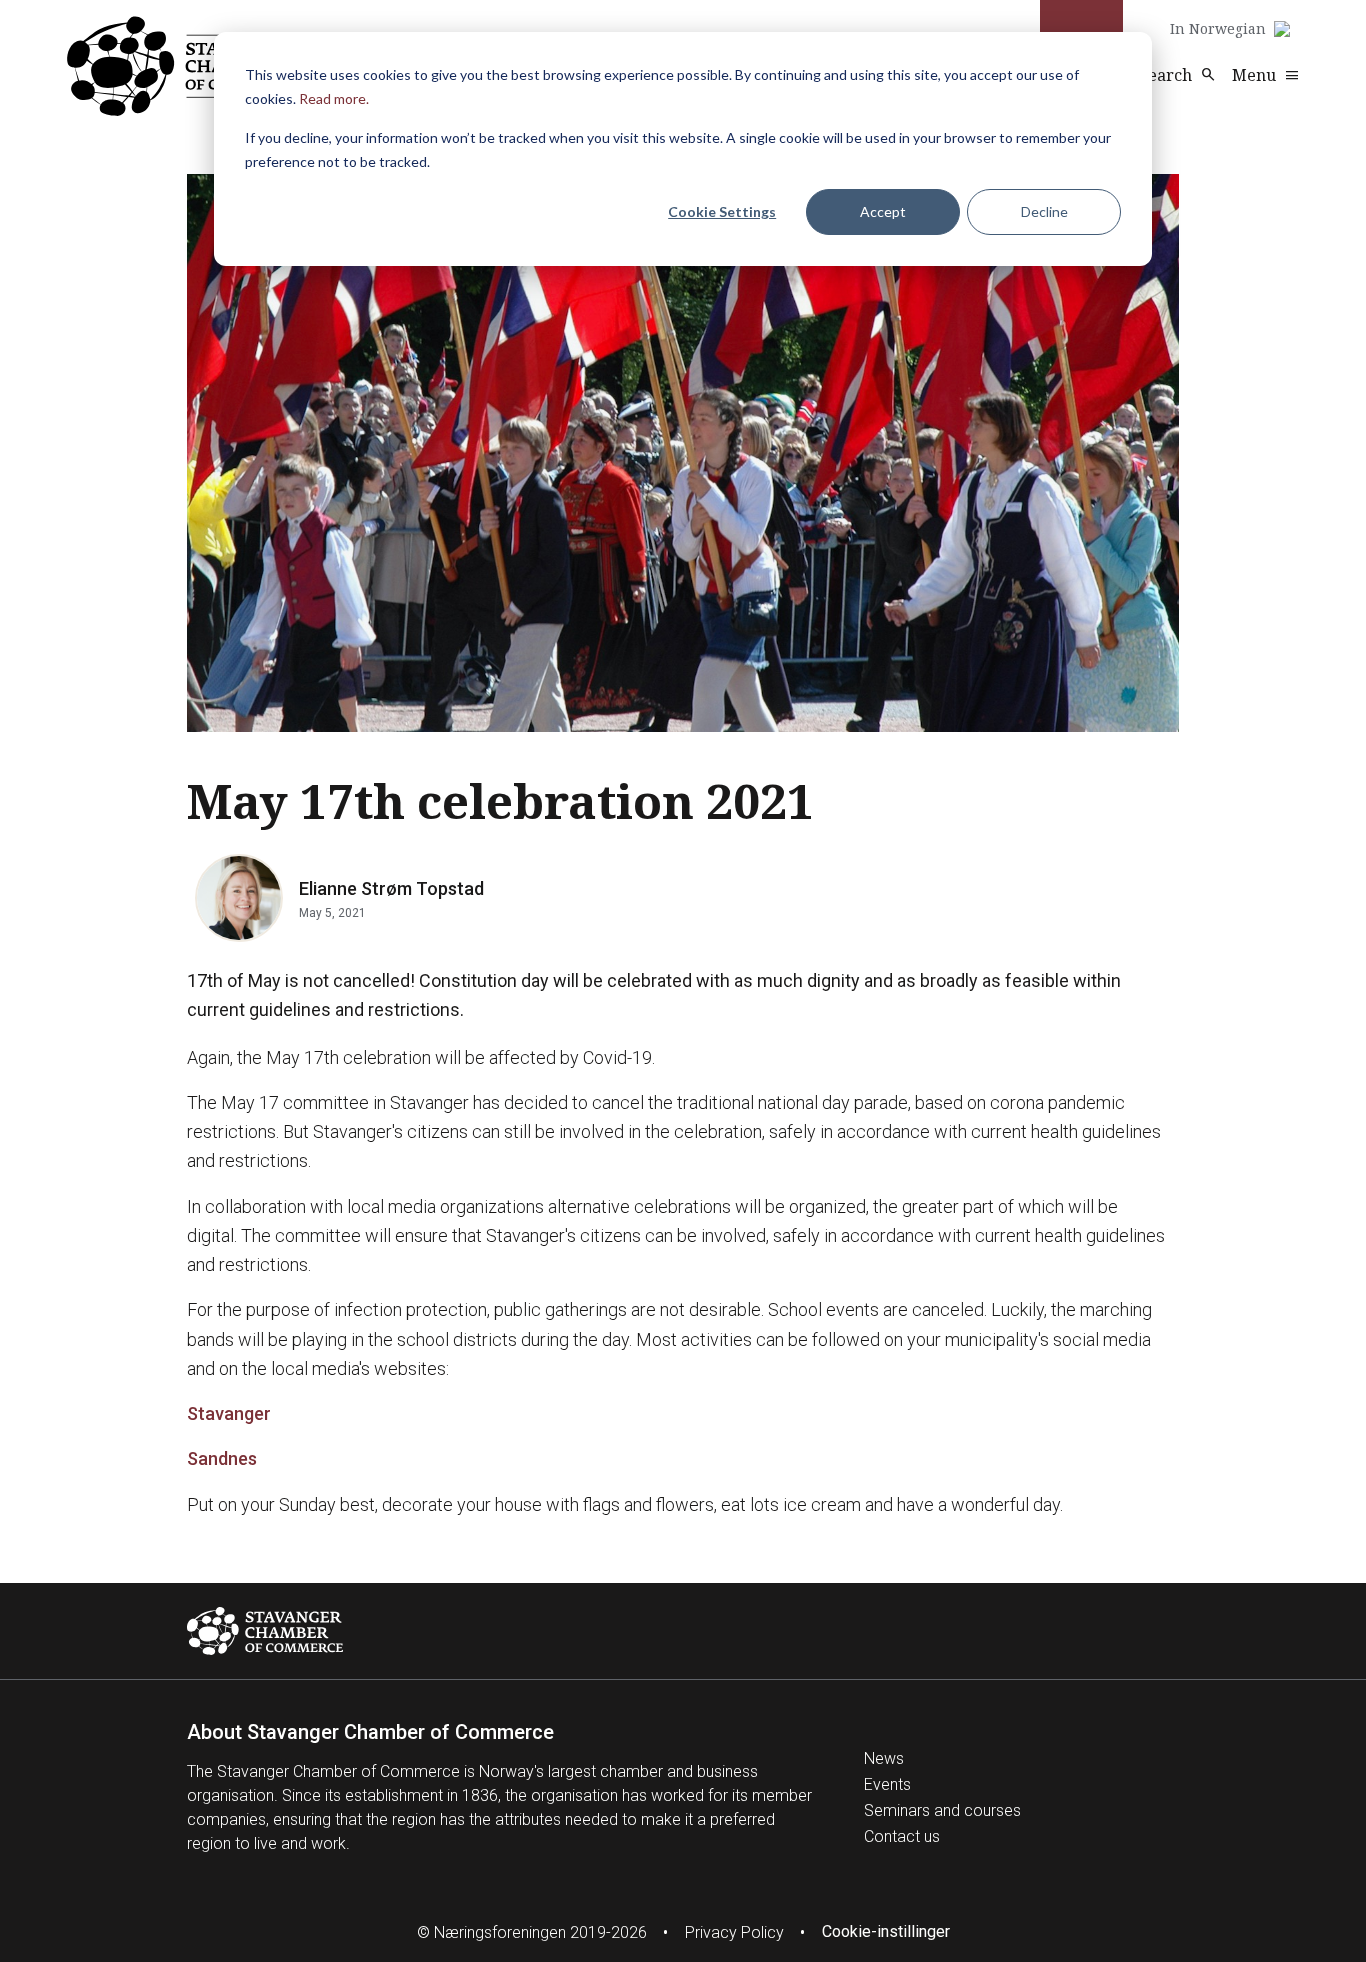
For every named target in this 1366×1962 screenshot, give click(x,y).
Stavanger (229, 1413)
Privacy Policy (734, 1932)
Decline (1044, 211)
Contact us (902, 1836)
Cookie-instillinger (886, 1931)
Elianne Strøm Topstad (391, 888)
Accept (883, 211)
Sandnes (222, 1458)
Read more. (334, 98)
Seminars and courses (942, 1810)
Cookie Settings (722, 211)
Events (887, 1784)
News (884, 1758)
